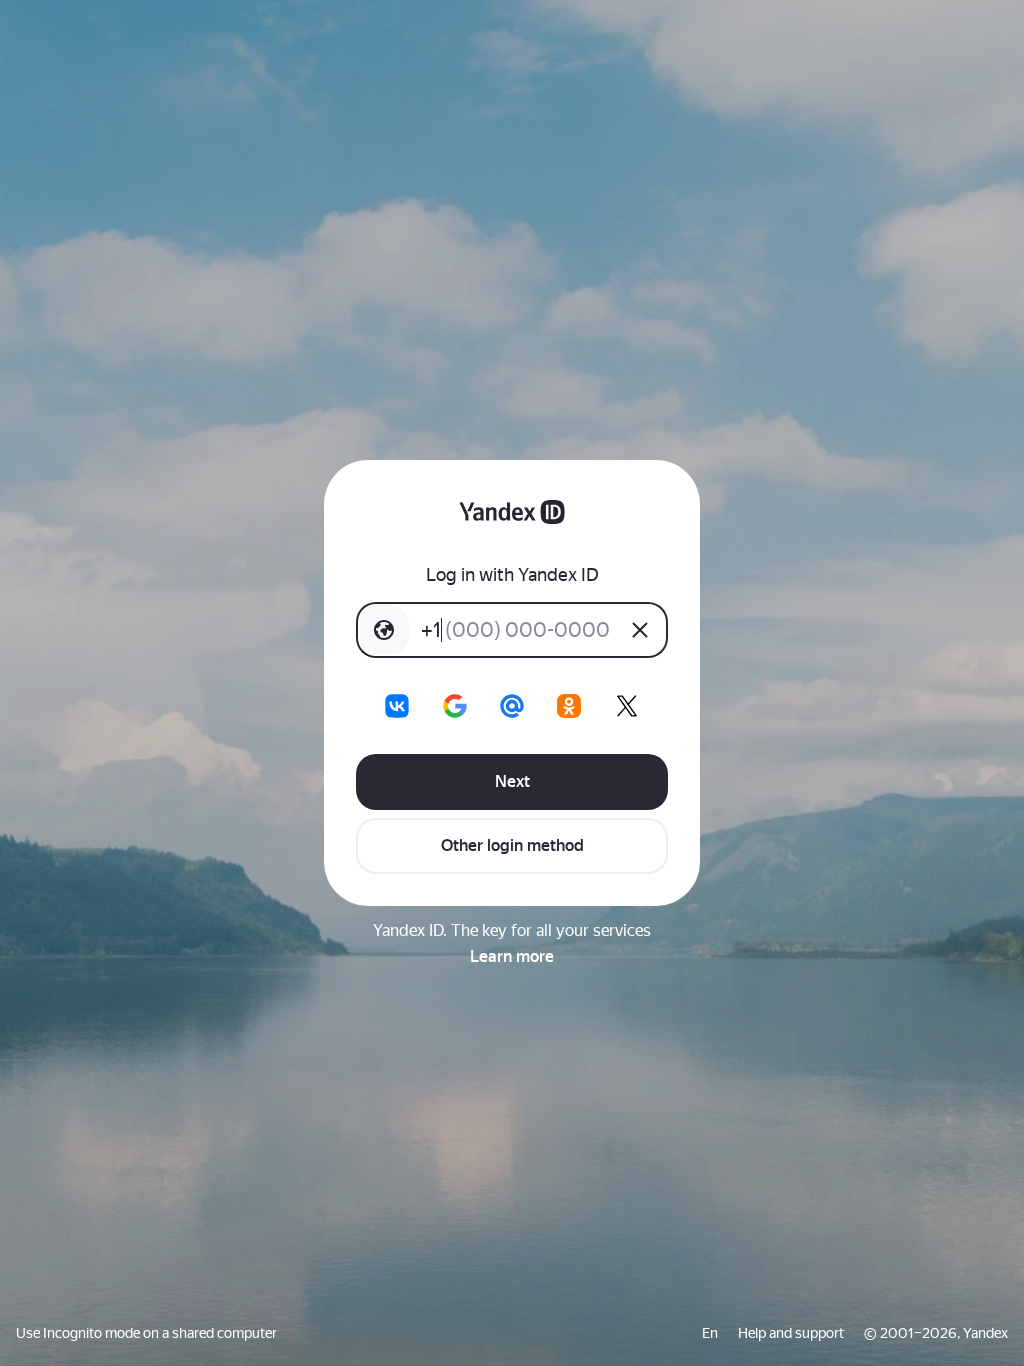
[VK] (397, 706)
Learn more (512, 956)
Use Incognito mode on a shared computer (146, 1333)
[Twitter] (627, 706)
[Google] (455, 706)
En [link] (710, 1333)
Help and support (791, 1333)
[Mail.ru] (512, 706)
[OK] (569, 706)
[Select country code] (384, 630)
